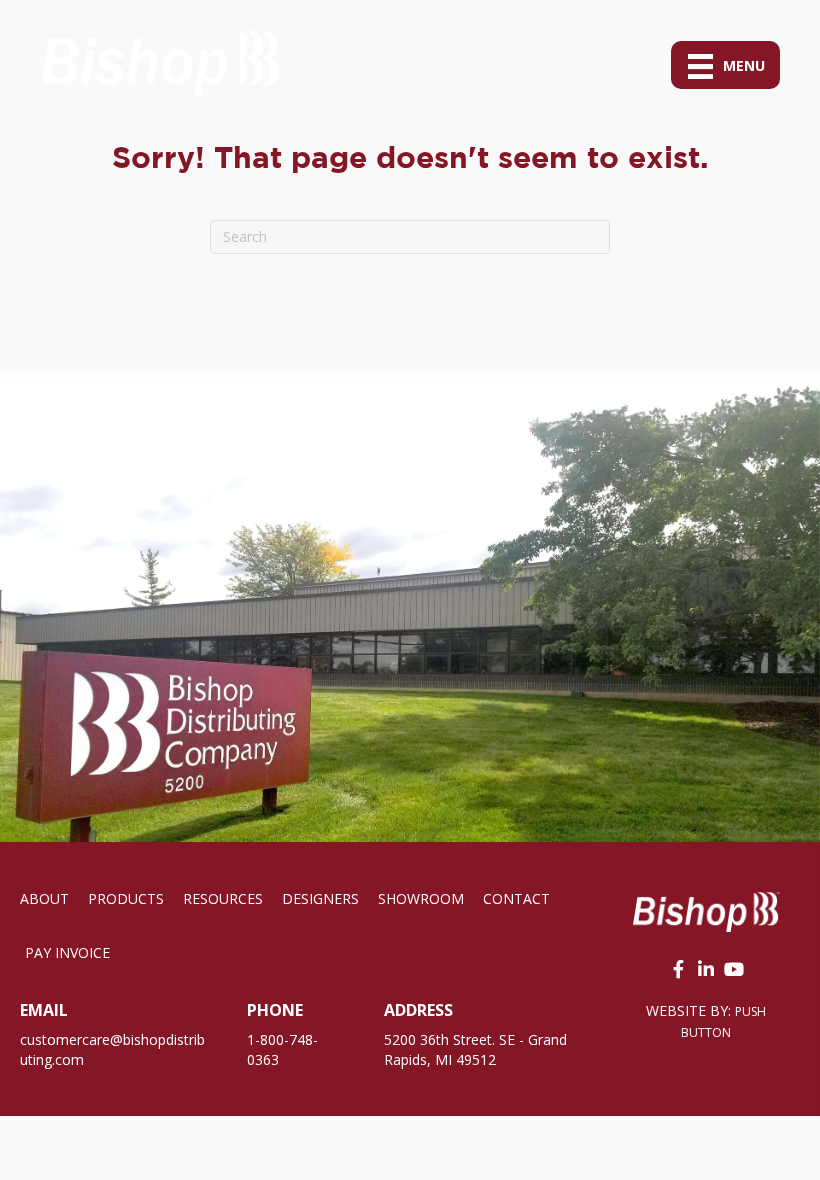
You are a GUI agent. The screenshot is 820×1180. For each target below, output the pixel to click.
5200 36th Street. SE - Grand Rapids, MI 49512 (475, 1049)
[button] (678, 969)
